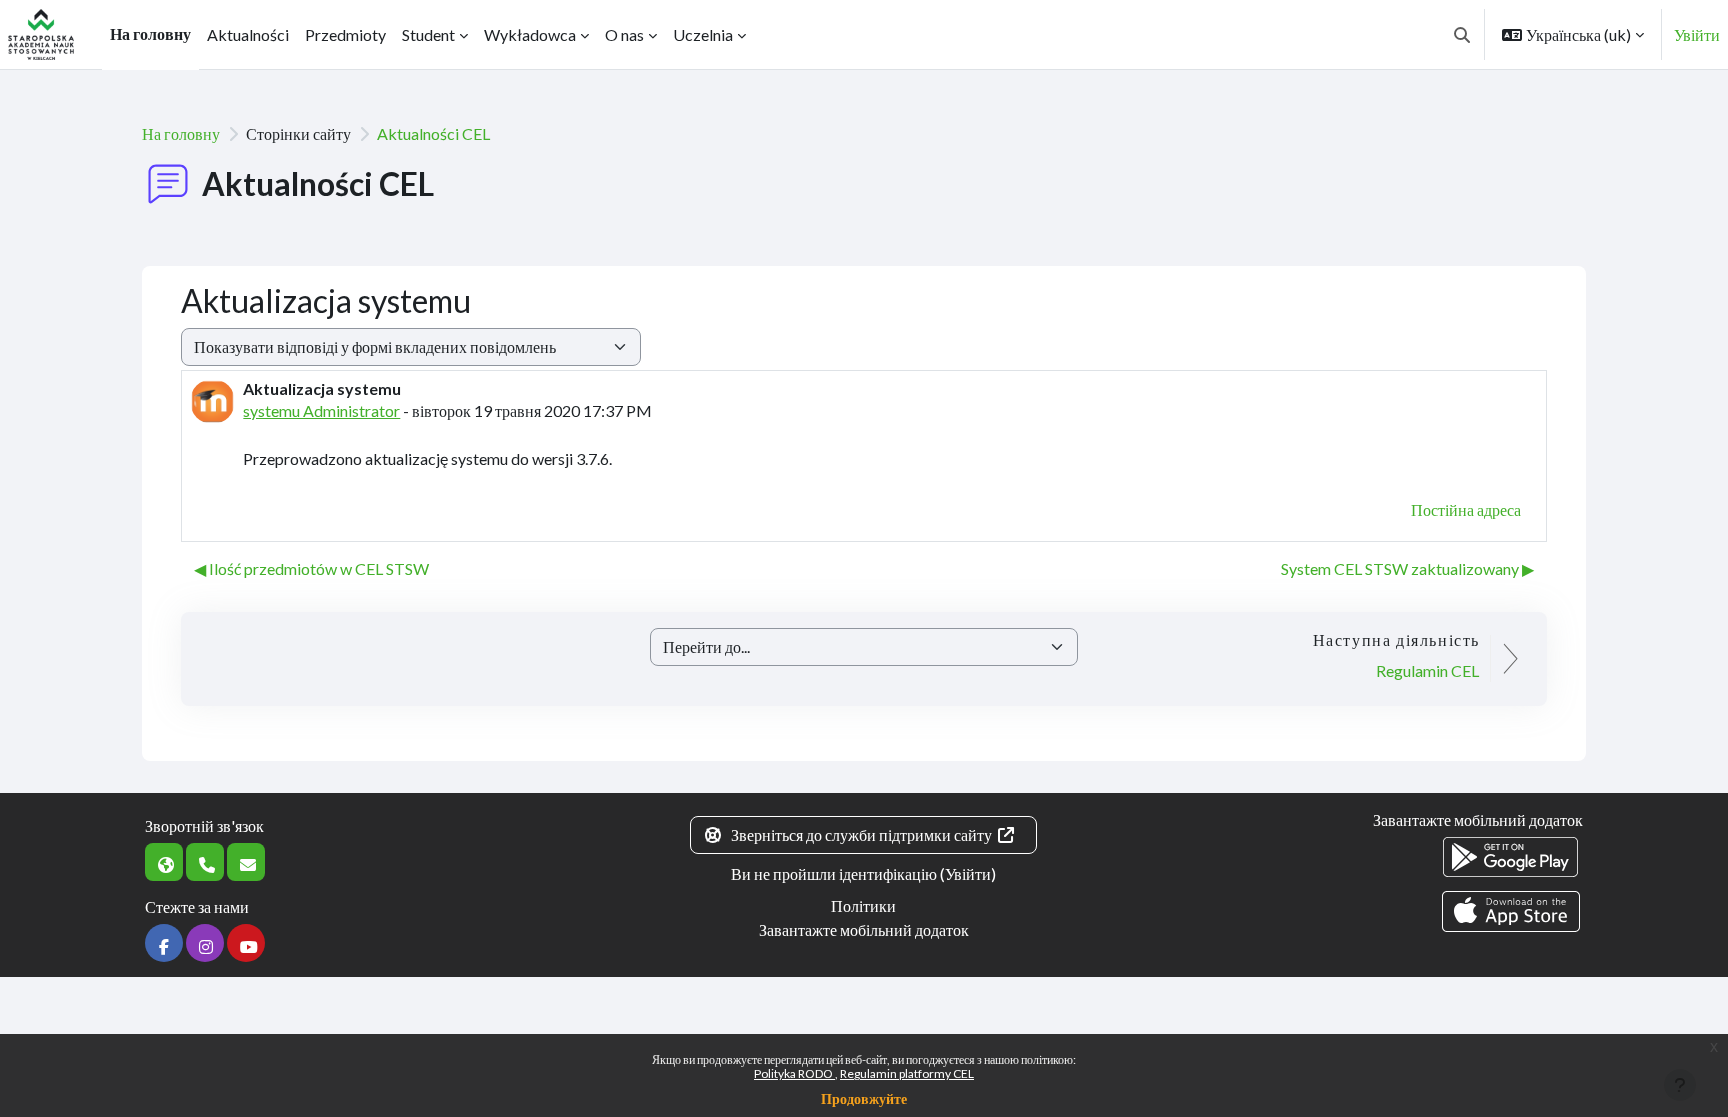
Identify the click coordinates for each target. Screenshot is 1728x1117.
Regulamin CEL (1427, 670)
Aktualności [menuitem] (248, 34)
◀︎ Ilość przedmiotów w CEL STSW (311, 568)
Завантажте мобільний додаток (864, 929)
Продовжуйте (864, 1098)
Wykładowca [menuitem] (530, 34)
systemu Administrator (321, 410)
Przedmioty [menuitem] (345, 34)
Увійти (1697, 34)
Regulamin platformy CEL (907, 1073)
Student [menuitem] (428, 34)
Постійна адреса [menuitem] (1466, 509)
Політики (863, 905)
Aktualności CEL (433, 133)
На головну (181, 133)
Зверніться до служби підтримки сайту (861, 834)
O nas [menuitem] (624, 34)
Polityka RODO (794, 1073)
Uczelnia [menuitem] (703, 34)
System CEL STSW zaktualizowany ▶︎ (1407, 568)
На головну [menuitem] (150, 33)
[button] (1462, 34)
